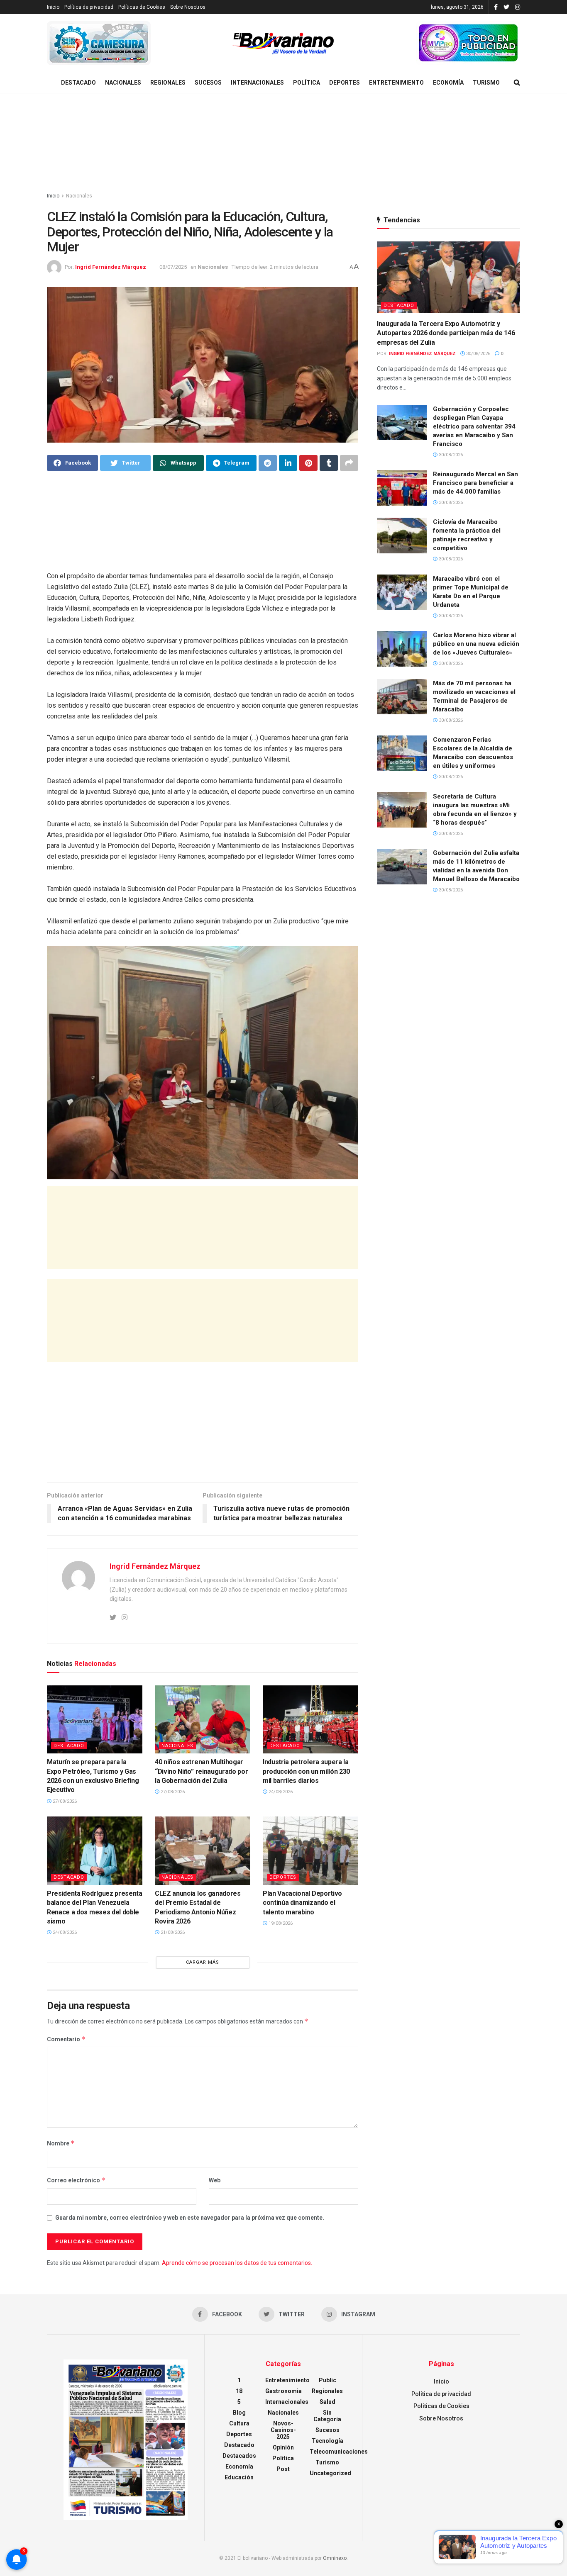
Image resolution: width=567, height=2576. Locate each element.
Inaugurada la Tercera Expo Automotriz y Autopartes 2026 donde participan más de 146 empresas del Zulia (446, 333)
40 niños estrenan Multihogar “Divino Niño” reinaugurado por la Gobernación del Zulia (201, 1771)
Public (327, 2380)
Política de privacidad (89, 7)
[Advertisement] (283, 143)
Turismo (486, 83)
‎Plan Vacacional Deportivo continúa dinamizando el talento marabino (302, 1903)
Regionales (168, 83)
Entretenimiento (396, 83)
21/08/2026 (172, 1932)
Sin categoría (327, 2416)
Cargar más (203, 1962)
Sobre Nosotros (188, 7)
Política (307, 83)
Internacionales (257, 83)
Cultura (239, 2423)
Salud (327, 2402)
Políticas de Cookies (142, 7)
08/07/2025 (173, 267)
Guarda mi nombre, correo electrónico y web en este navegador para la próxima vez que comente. (190, 2218)
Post (283, 2469)
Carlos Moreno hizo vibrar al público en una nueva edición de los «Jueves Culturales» (476, 644)
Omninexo (335, 2558)
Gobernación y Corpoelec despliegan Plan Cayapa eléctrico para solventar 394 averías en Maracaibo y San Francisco (474, 426)
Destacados (239, 2456)
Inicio (53, 7)
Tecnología (327, 2441)
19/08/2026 (280, 1923)
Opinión (283, 2447)
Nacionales (123, 83)
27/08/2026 (64, 1801)
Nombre (61, 2143)
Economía (448, 83)
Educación (239, 2477)
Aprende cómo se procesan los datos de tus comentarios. (237, 2263)
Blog (239, 2413)
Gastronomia (283, 2391)
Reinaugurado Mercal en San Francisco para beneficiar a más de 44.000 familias (475, 483)
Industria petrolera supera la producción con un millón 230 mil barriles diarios (306, 1771)
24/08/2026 (280, 1792)
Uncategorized (330, 2473)
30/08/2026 (478, 354)
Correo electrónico (76, 2180)
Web (215, 2180)
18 (239, 2391)
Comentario (66, 2039)
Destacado (78, 83)
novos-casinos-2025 (283, 2430)
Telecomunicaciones (339, 2452)
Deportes (345, 83)
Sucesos (208, 83)
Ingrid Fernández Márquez (111, 267)
